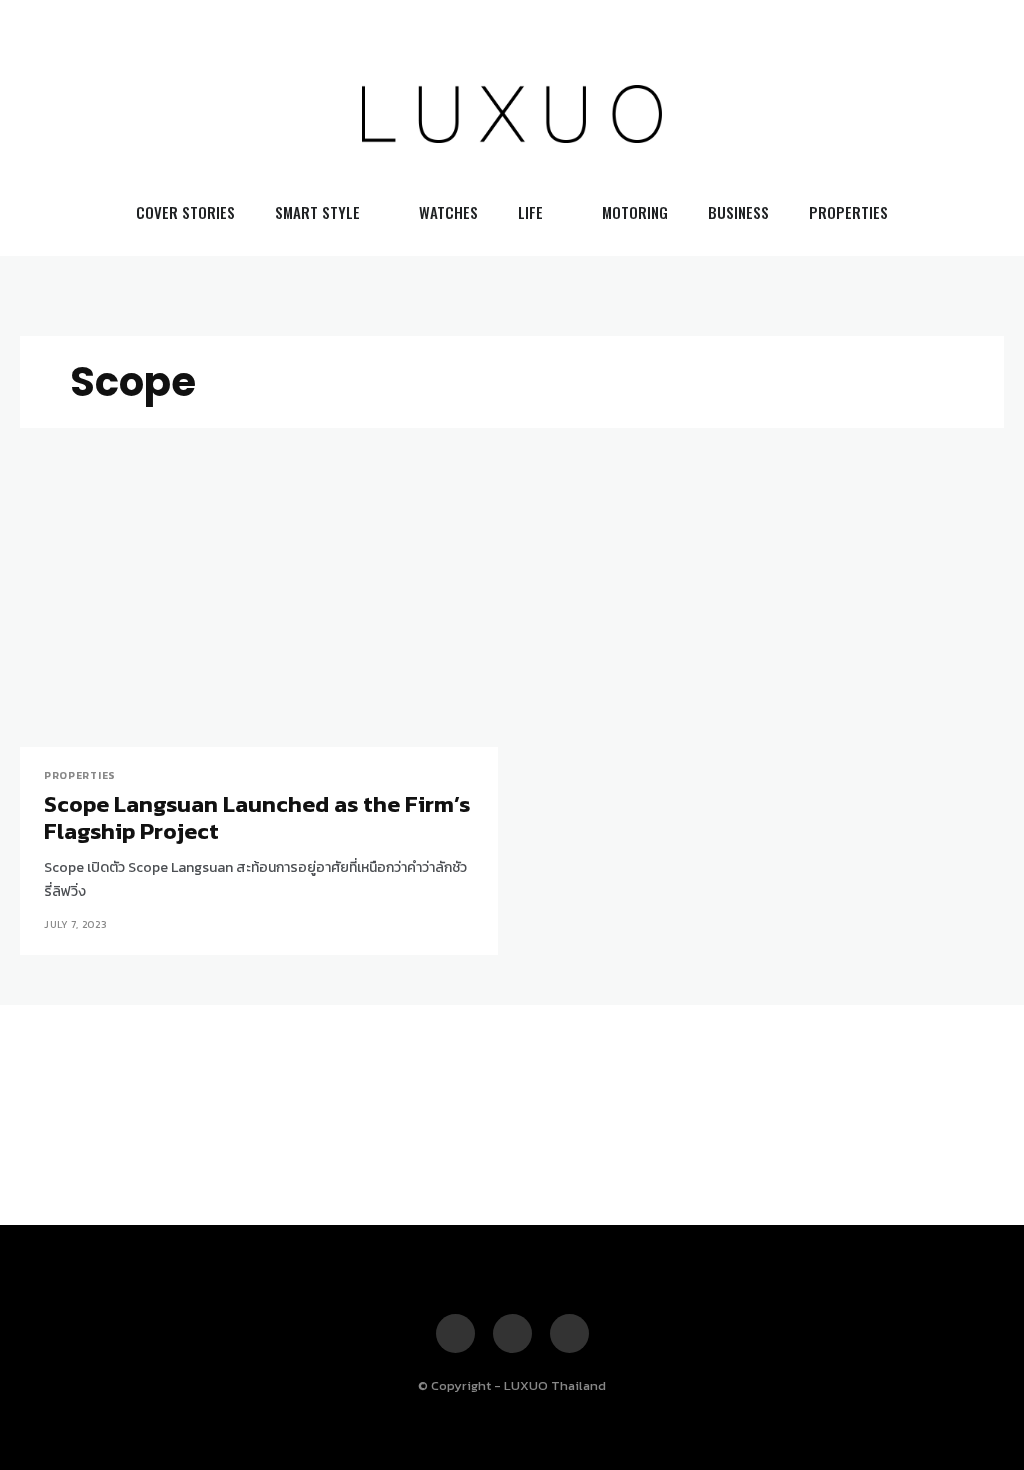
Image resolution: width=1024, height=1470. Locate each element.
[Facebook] (882, 114)
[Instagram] (917, 114)
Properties (80, 776)
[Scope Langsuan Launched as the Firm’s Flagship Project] (259, 627)
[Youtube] (953, 114)
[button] (987, 114)
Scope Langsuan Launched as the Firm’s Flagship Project (257, 818)
